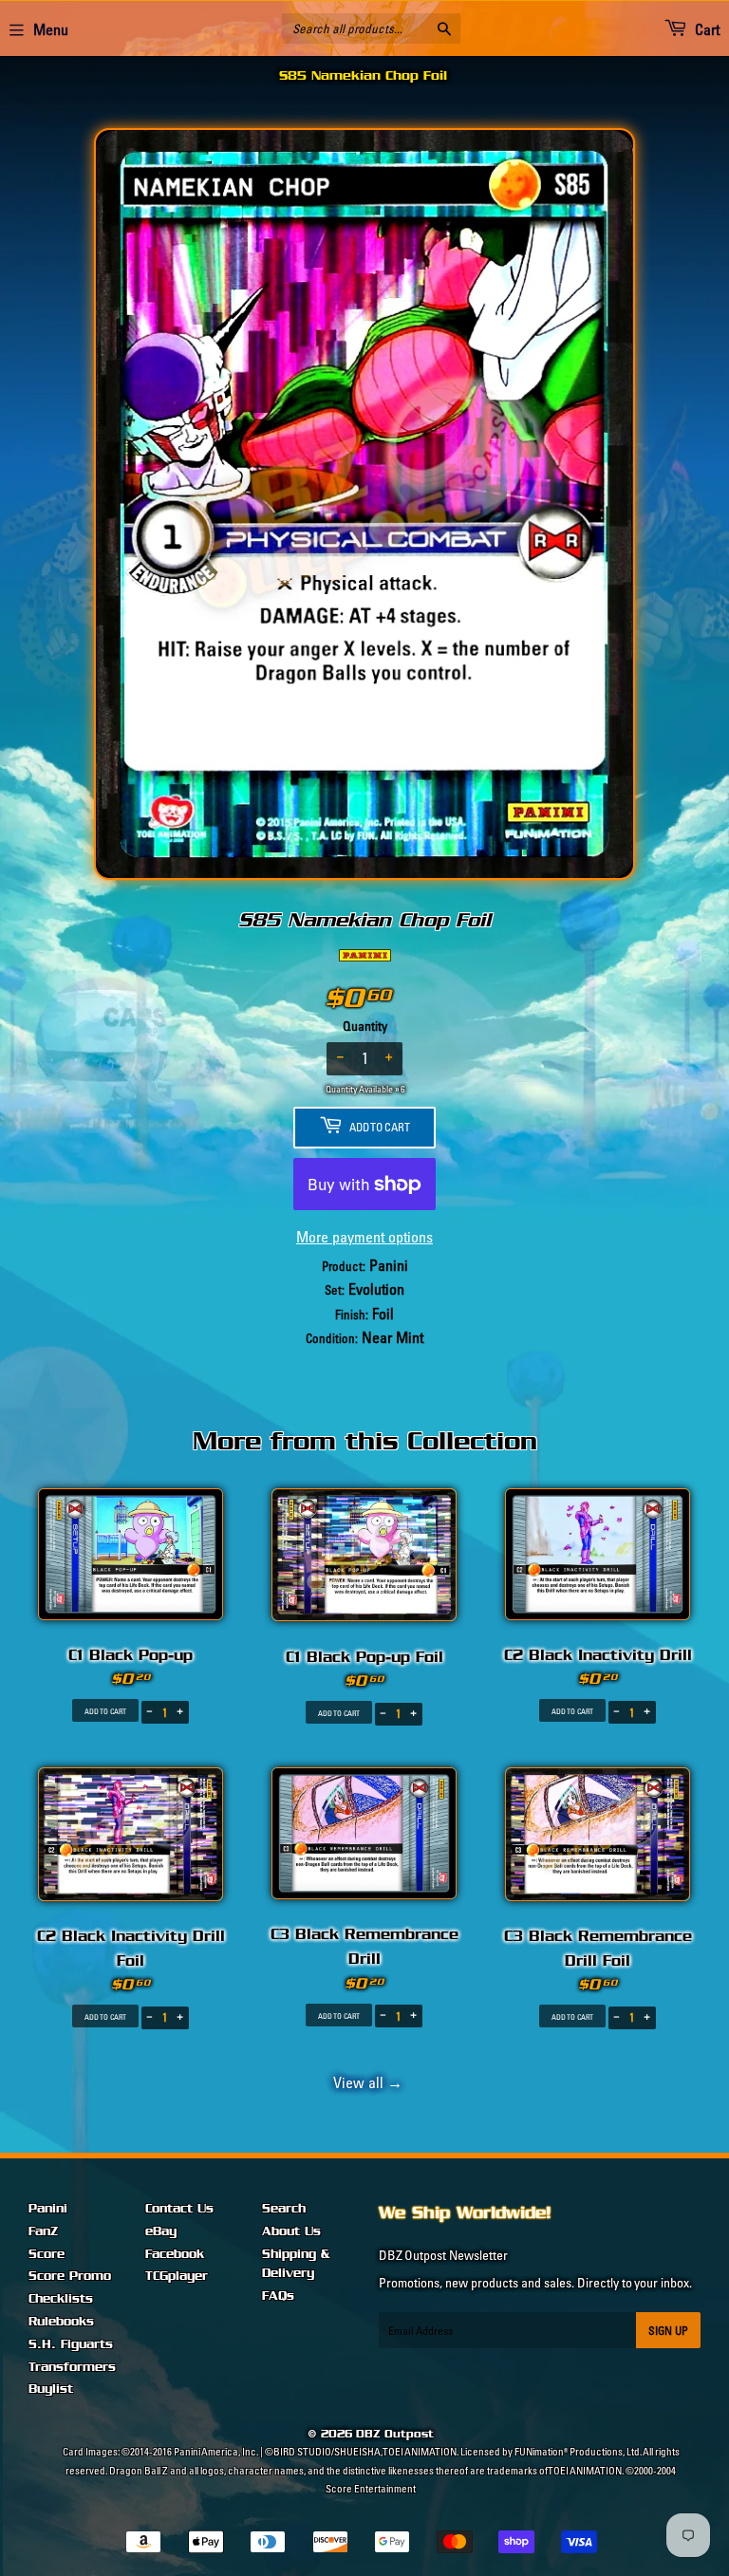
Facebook (175, 2254)
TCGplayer (177, 2276)
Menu (51, 29)
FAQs (278, 2296)
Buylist (51, 2389)
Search (284, 2209)
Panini (48, 2209)
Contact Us (179, 2209)
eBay (161, 2231)
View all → (365, 2082)
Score (47, 2254)
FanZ (43, 2231)
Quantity (365, 1026)
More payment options (364, 1237)
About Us (291, 2231)
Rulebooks (61, 2322)
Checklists (61, 2299)
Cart (706, 29)
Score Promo (70, 2276)
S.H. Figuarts (71, 2344)
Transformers (72, 2367)
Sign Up (668, 2331)
